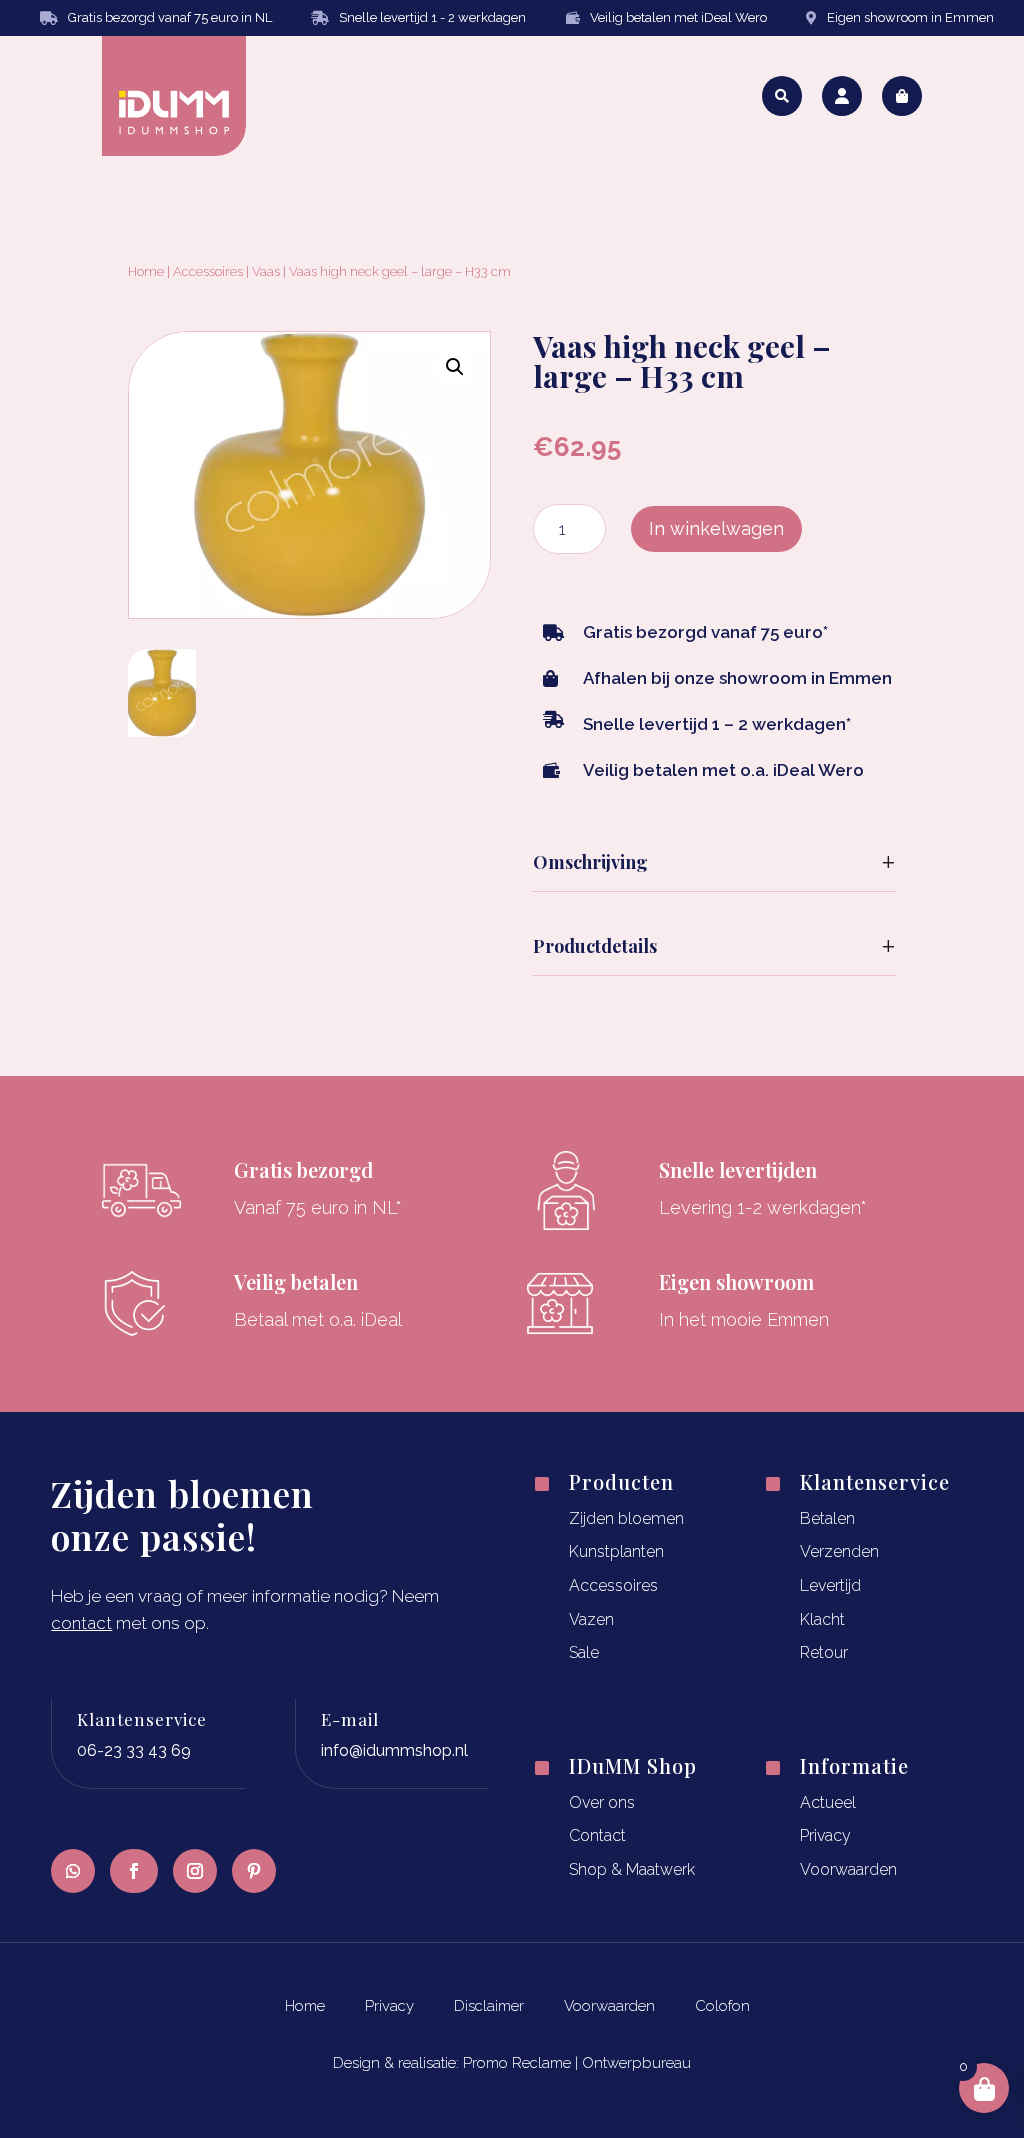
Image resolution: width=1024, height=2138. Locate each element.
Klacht (822, 1619)
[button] (455, 367)
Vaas (266, 271)
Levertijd (830, 1585)
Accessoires (208, 271)
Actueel (828, 1802)
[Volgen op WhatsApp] (73, 1871)
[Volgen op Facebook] (134, 1871)
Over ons (602, 1802)
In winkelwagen (716, 528)
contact (81, 1623)
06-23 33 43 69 (134, 1750)
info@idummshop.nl (394, 1750)
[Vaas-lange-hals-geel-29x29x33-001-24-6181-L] (162, 730)
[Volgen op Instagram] (195, 1871)
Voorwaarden (848, 1869)
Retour (824, 1652)
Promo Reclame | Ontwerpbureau (577, 2063)
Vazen (591, 1619)
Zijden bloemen (626, 1518)
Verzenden (839, 1551)
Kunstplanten (616, 1551)
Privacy (825, 1835)
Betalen (827, 1518)
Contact (597, 1835)
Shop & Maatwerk (632, 1869)
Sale (584, 1652)
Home (146, 271)
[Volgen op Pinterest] (254, 1871)
